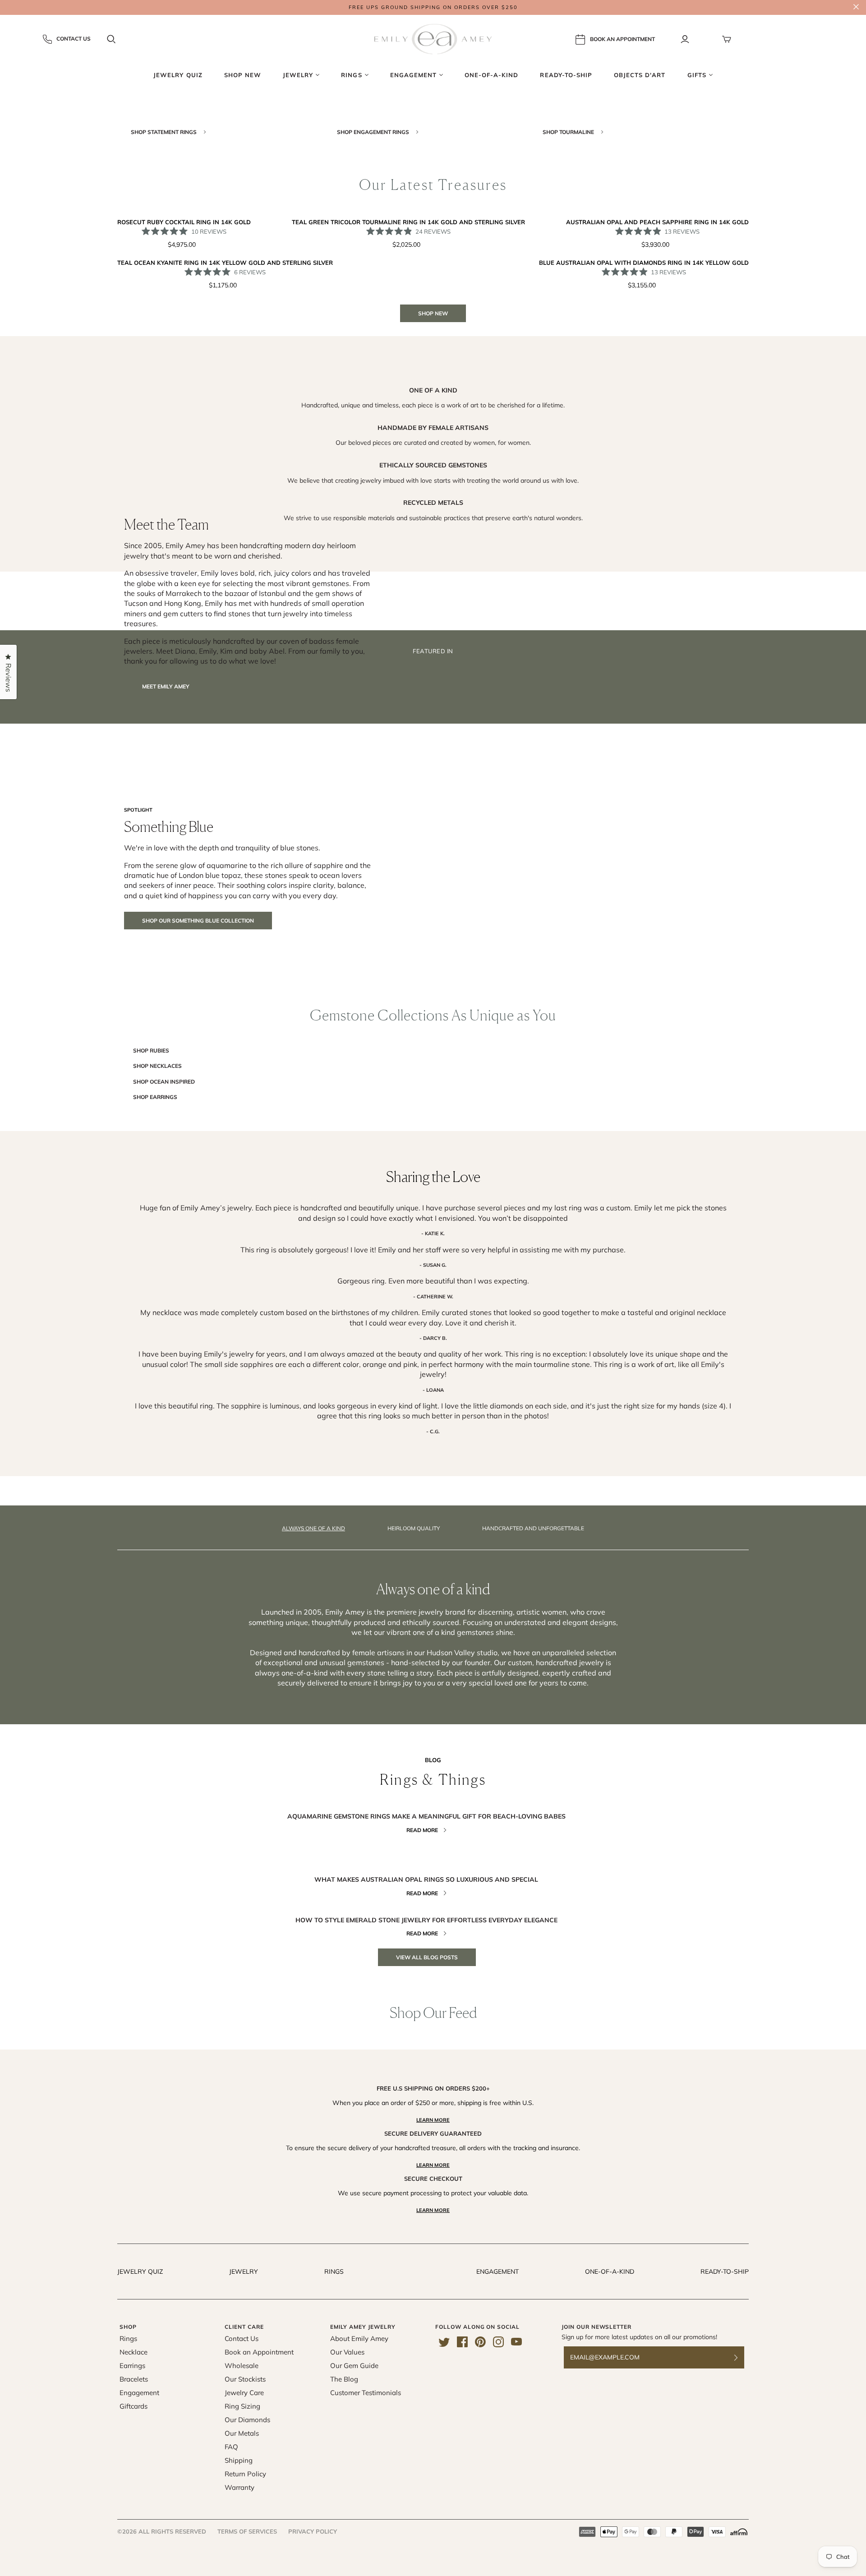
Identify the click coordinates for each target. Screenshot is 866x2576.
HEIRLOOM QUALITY (414, 1528)
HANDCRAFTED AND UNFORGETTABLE (533, 1528)
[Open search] (111, 39)
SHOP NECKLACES (157, 1066)
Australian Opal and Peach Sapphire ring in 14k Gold (657, 222)
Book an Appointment (259, 2352)
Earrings (132, 2366)
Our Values (347, 2352)
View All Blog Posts (427, 1957)
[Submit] (742, 2357)
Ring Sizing (242, 2406)
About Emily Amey (359, 2338)
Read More (422, 1830)
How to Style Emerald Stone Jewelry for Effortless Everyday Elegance (426, 1920)
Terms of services (247, 2531)
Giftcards (134, 2406)
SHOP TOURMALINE (569, 132)
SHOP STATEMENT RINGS (164, 132)
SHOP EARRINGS (155, 1097)
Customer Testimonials (366, 2393)
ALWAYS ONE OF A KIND (313, 1528)
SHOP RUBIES (151, 1050)
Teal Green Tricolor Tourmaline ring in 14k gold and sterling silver (408, 222)
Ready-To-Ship (725, 2271)
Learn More (433, 2120)
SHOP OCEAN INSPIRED (164, 1082)
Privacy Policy (313, 2531)
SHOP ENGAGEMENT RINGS (374, 132)
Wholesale (242, 2366)
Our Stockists (245, 2379)
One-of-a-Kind (610, 2271)
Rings (334, 2271)
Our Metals (242, 2433)
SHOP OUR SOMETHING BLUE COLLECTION (198, 921)
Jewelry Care (244, 2393)
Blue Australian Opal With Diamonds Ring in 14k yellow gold (644, 263)
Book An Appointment (622, 39)
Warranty (240, 2487)
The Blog (344, 2379)
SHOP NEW (433, 313)
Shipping (239, 2460)
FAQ (231, 2447)
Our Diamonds (247, 2420)
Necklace (134, 2352)
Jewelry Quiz (140, 2271)
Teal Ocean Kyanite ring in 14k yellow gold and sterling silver (225, 263)
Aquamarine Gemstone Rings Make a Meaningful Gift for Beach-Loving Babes (426, 1816)
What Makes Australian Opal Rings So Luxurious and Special (426, 1879)
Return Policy (245, 2474)
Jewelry (244, 2271)
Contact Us (74, 39)
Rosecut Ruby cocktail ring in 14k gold (184, 222)
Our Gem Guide (354, 2366)
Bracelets (134, 2379)
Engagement (497, 2271)
